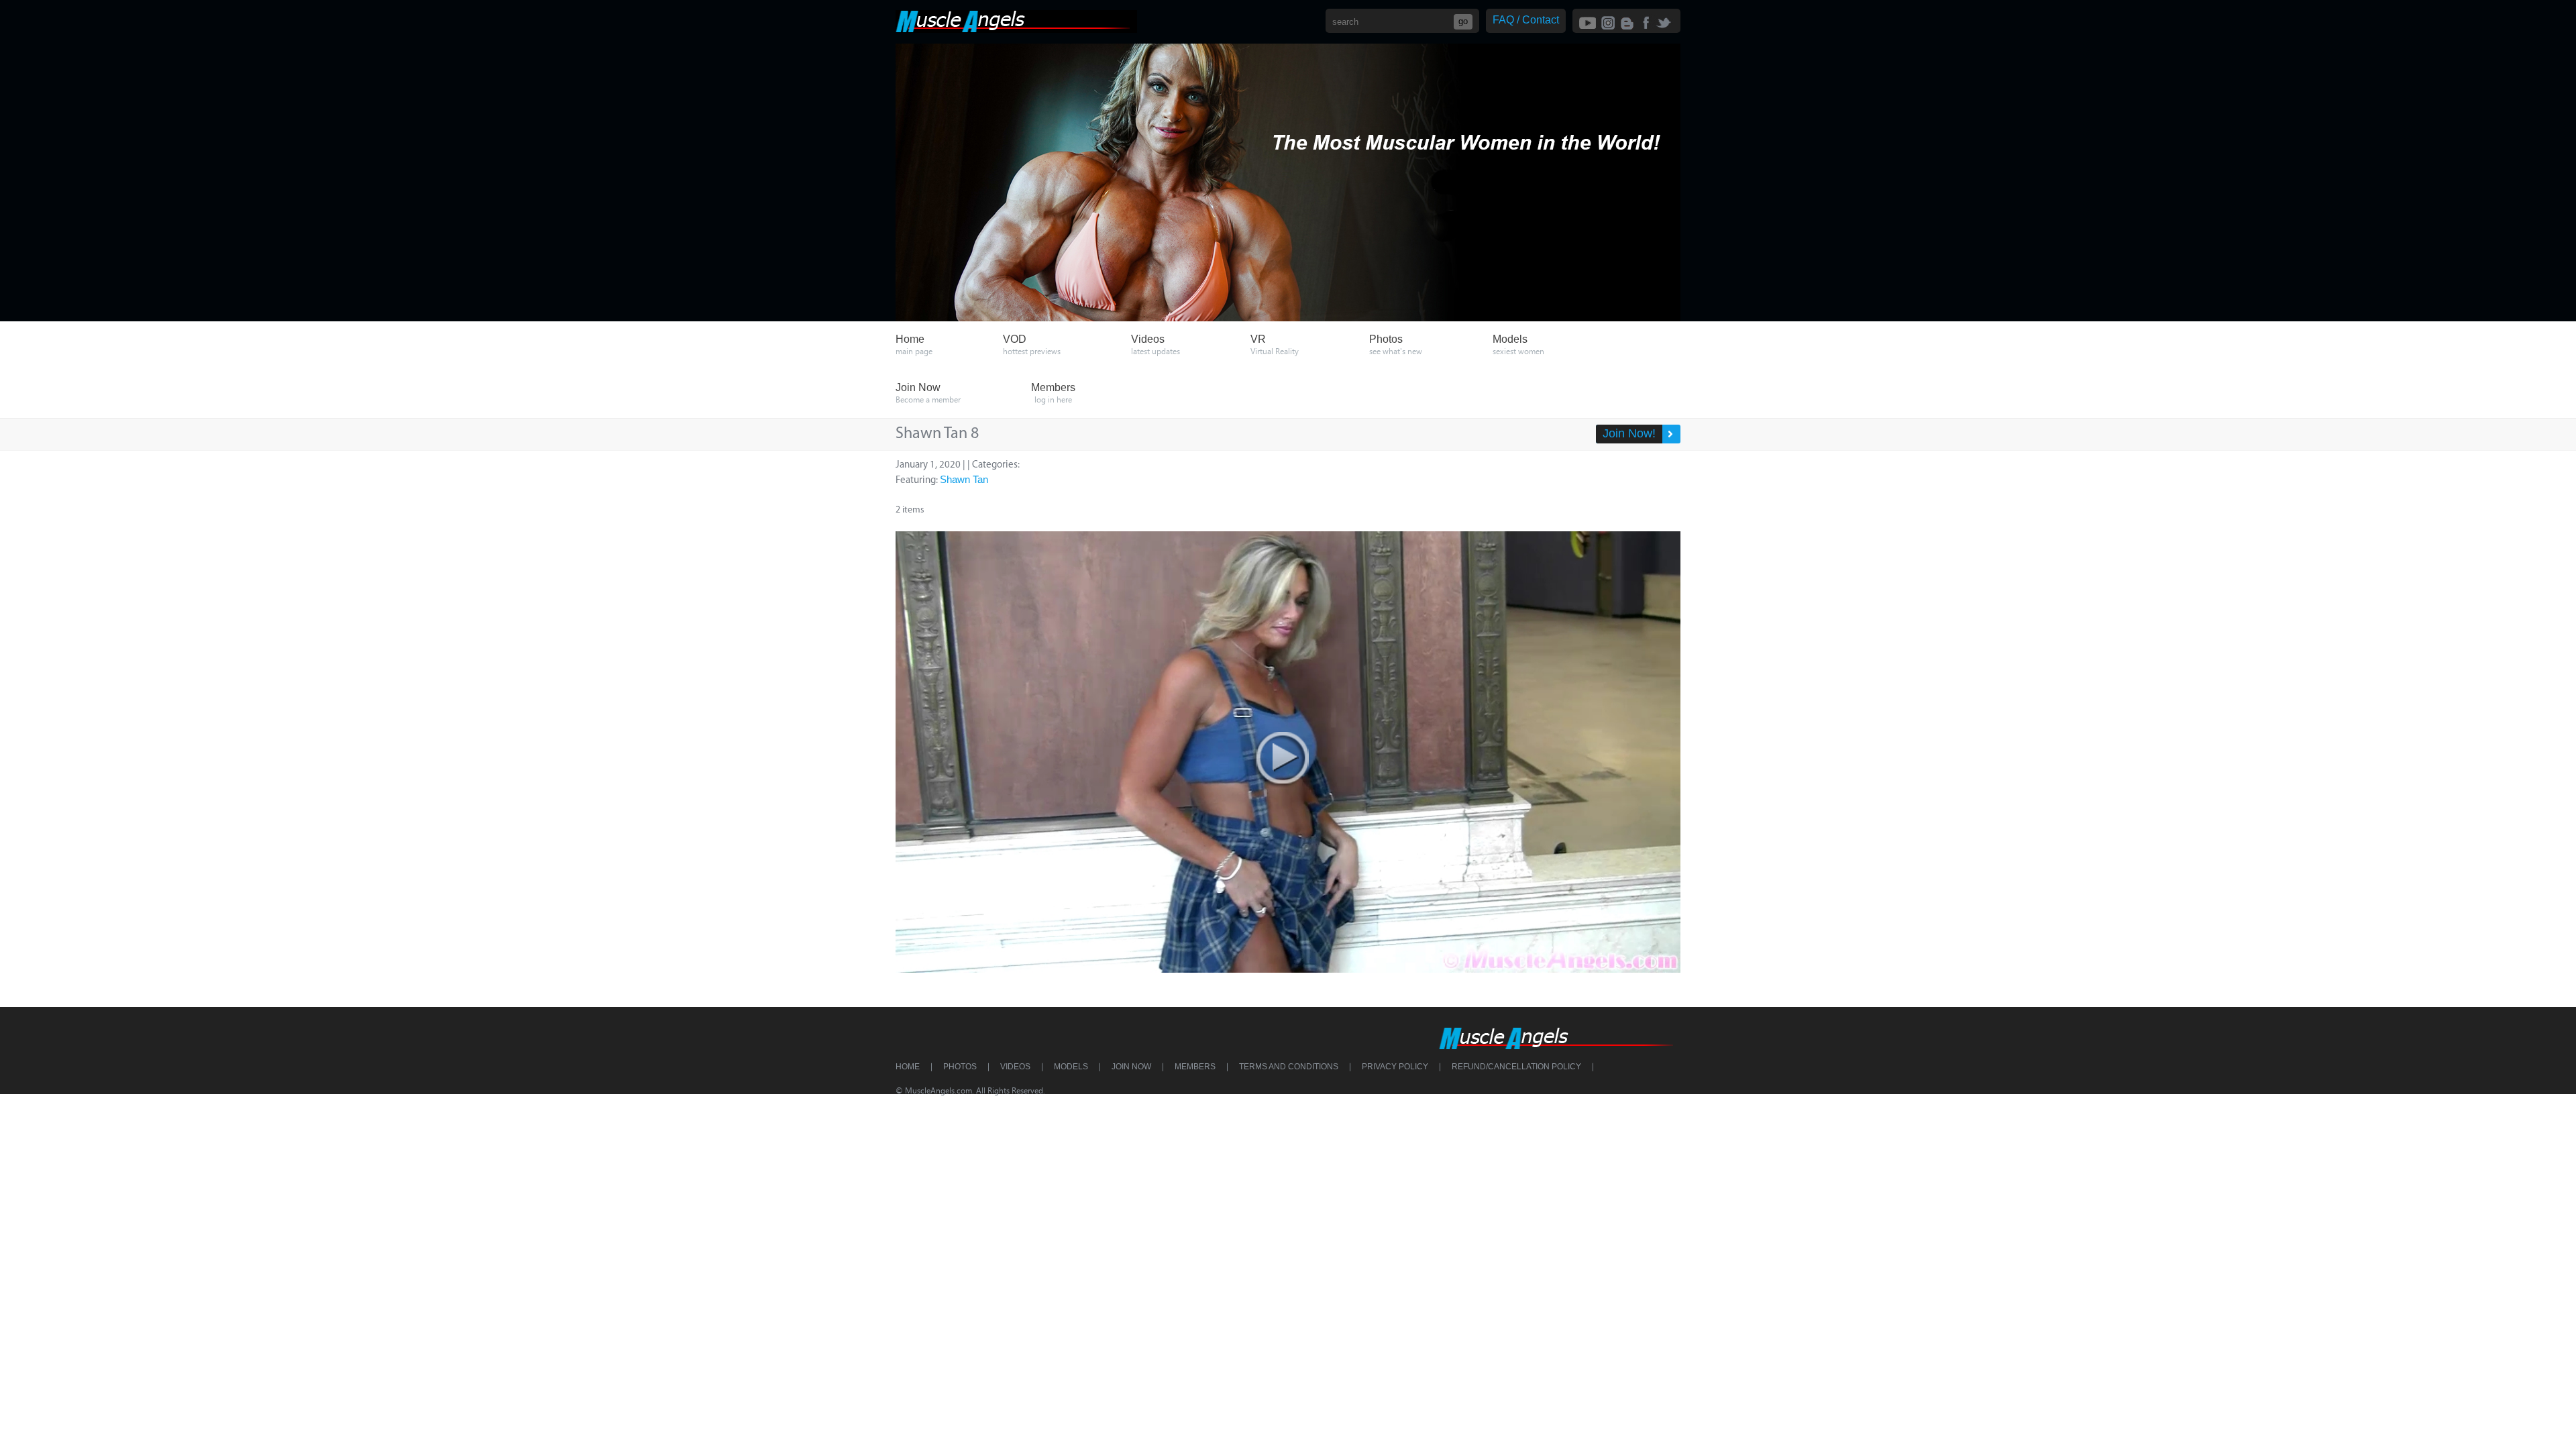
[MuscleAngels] (1016, 29)
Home (908, 1067)
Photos (960, 1067)
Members (1195, 1067)
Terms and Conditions (1289, 1067)
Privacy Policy (1395, 1067)
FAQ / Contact (1526, 20)
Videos (1015, 1067)
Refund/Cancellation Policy (1516, 1067)
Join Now (1131, 1067)
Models (1071, 1067)
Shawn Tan (964, 479)
